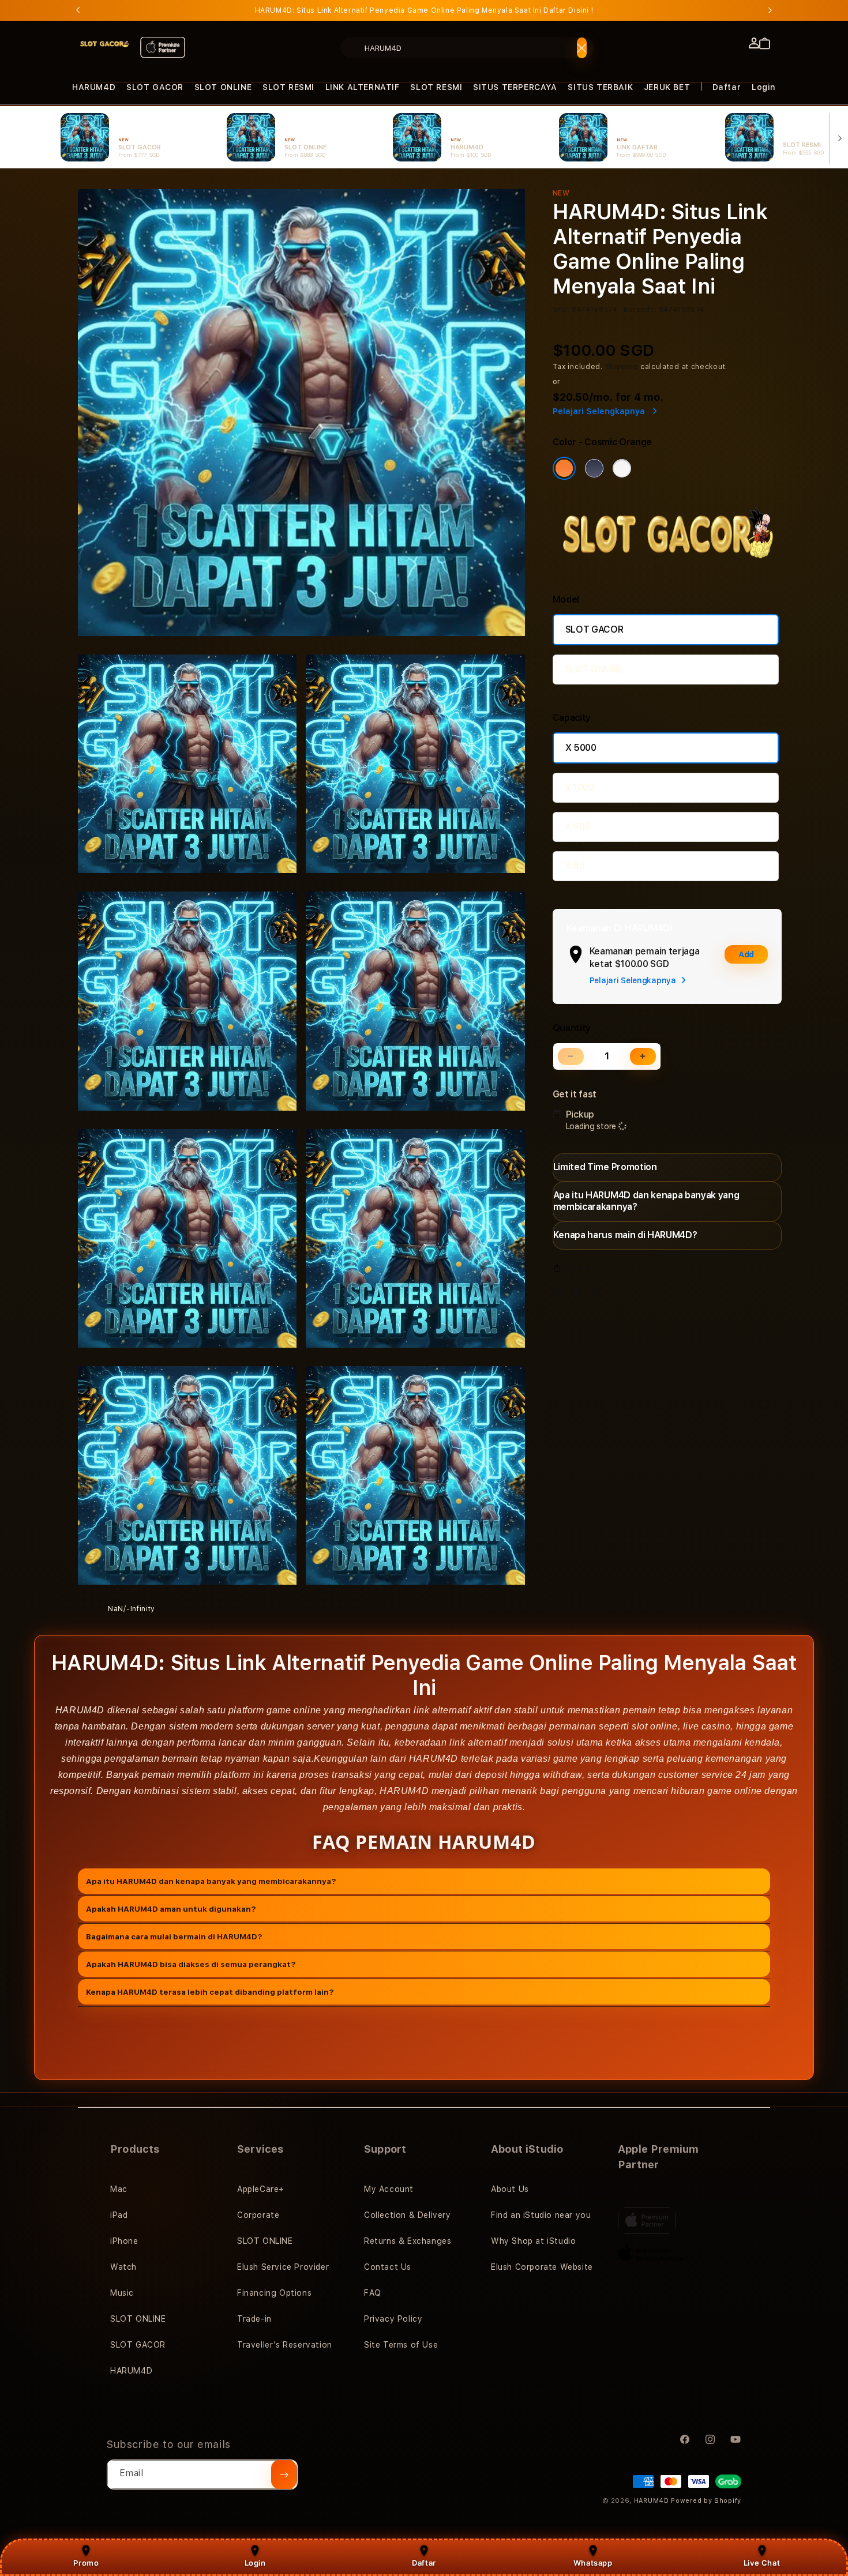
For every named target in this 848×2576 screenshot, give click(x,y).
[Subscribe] (284, 2475)
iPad (119, 2215)
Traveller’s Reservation (285, 2345)
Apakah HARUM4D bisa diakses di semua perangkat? (191, 1964)
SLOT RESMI (288, 87)
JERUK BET (667, 87)
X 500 (577, 827)
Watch (123, 2267)
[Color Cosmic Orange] (564, 468)
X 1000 (579, 787)
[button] (94, 87)
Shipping (622, 367)
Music (122, 2293)
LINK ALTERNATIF (363, 87)
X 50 (575, 866)
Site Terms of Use (401, 2345)
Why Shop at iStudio (533, 2241)
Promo (86, 2563)
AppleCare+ (261, 2189)
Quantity (572, 1028)
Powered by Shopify (706, 2501)
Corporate (258, 2215)
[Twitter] (580, 1295)
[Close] (582, 48)
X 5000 (581, 748)
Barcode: (640, 310)
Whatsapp (593, 2563)
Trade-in (254, 2319)
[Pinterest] (599, 1295)
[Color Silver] (622, 468)
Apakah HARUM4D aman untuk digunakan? (171, 1908)
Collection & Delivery (408, 2215)
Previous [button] (78, 10)
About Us (510, 2189)
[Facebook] (561, 1295)
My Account (389, 2189)
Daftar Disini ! (568, 10)
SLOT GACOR (155, 87)
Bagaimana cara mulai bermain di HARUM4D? (174, 1936)
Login (255, 2563)
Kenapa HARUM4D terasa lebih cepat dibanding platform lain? (210, 1991)
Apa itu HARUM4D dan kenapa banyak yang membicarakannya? (211, 1881)
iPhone (124, 2241)
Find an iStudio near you (541, 2215)
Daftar (424, 2563)
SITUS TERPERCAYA (515, 87)
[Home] (104, 44)
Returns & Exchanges (408, 2241)
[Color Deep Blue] (594, 468)
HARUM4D (94, 87)
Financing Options (274, 2293)
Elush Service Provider (283, 2267)
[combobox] (467, 48)
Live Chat (762, 2563)
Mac (119, 2189)
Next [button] (770, 10)
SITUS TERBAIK (600, 87)
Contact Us (388, 2267)
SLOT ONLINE (223, 87)
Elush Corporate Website (542, 2267)
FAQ (373, 2293)
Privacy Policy (393, 2319)
